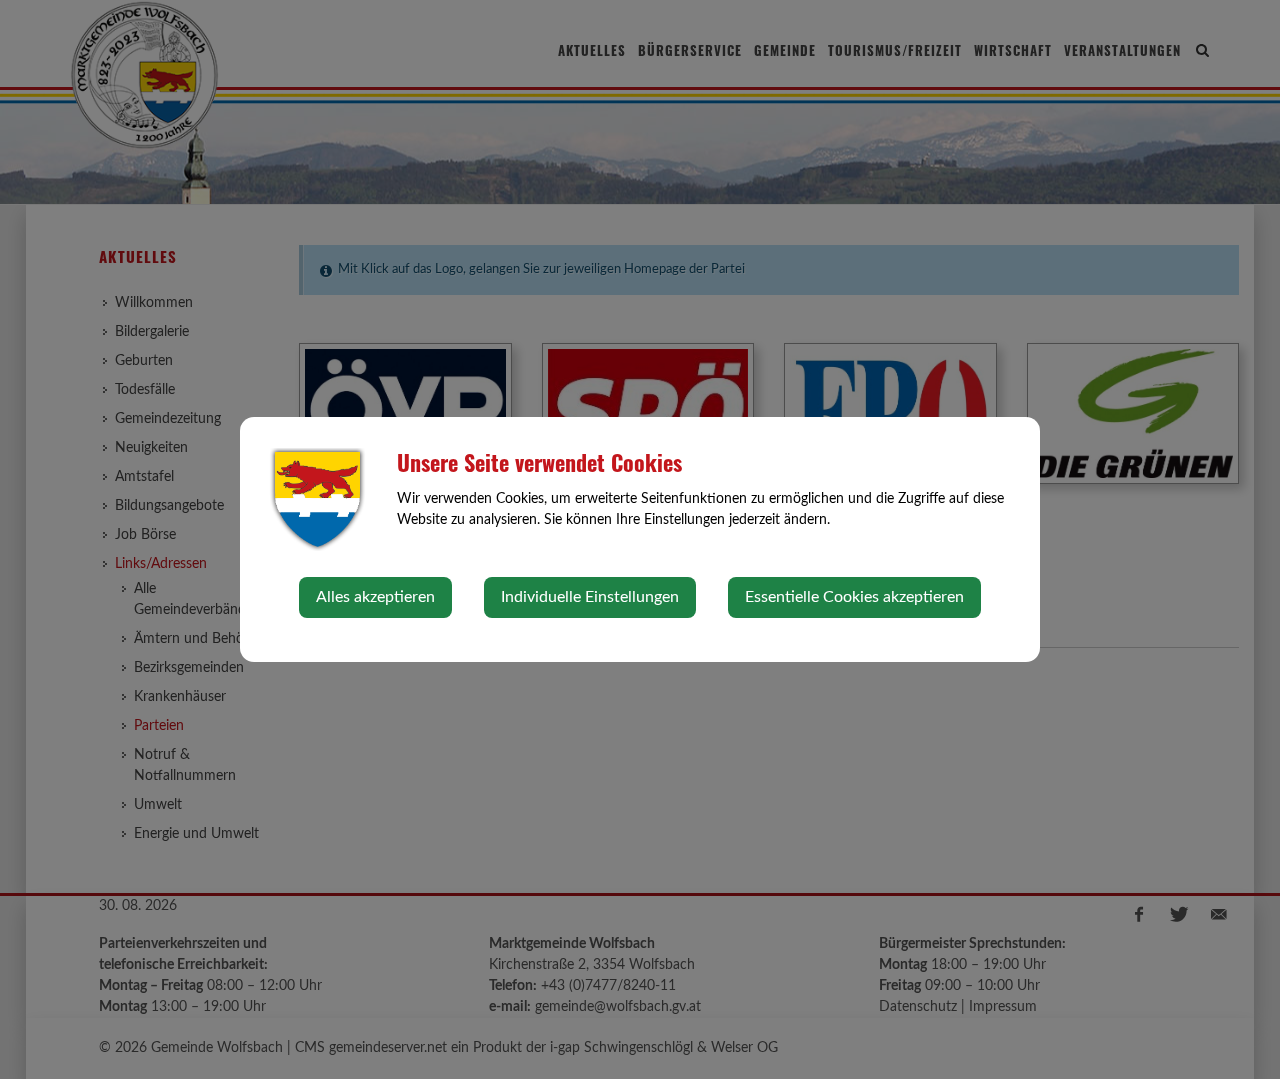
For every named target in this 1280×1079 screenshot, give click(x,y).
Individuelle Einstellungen (590, 597)
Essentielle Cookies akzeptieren (854, 597)
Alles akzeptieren (375, 597)
